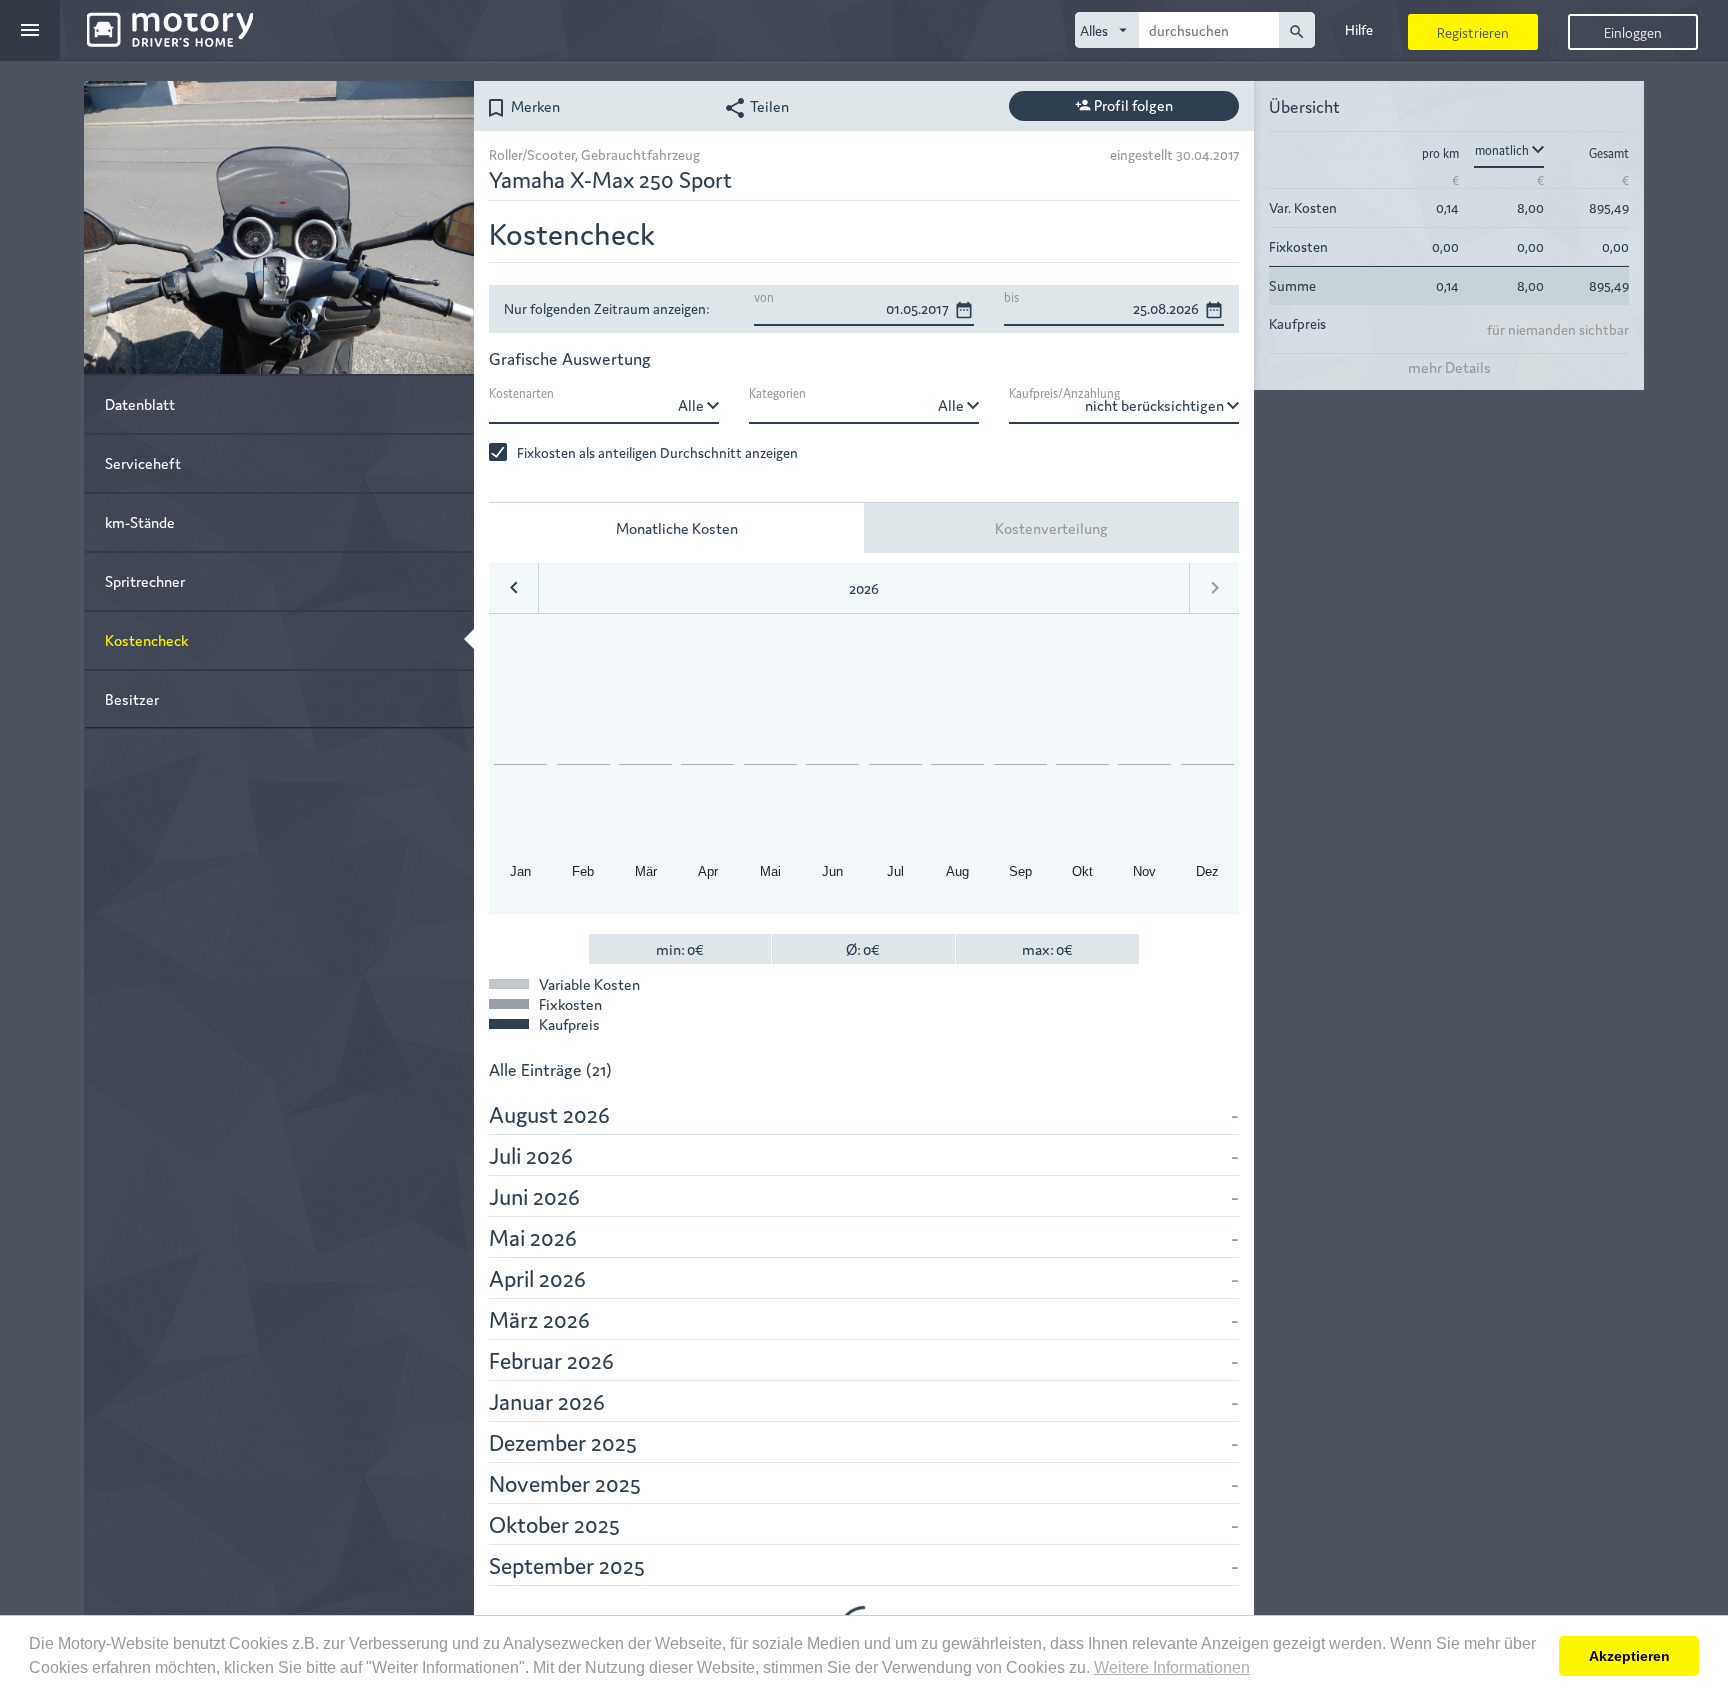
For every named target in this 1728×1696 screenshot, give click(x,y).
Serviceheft (143, 462)
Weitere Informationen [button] (1172, 1667)
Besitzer (132, 698)
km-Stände (140, 521)
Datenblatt (140, 403)
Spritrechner (145, 580)
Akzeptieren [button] (1629, 1656)
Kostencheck (146, 639)
